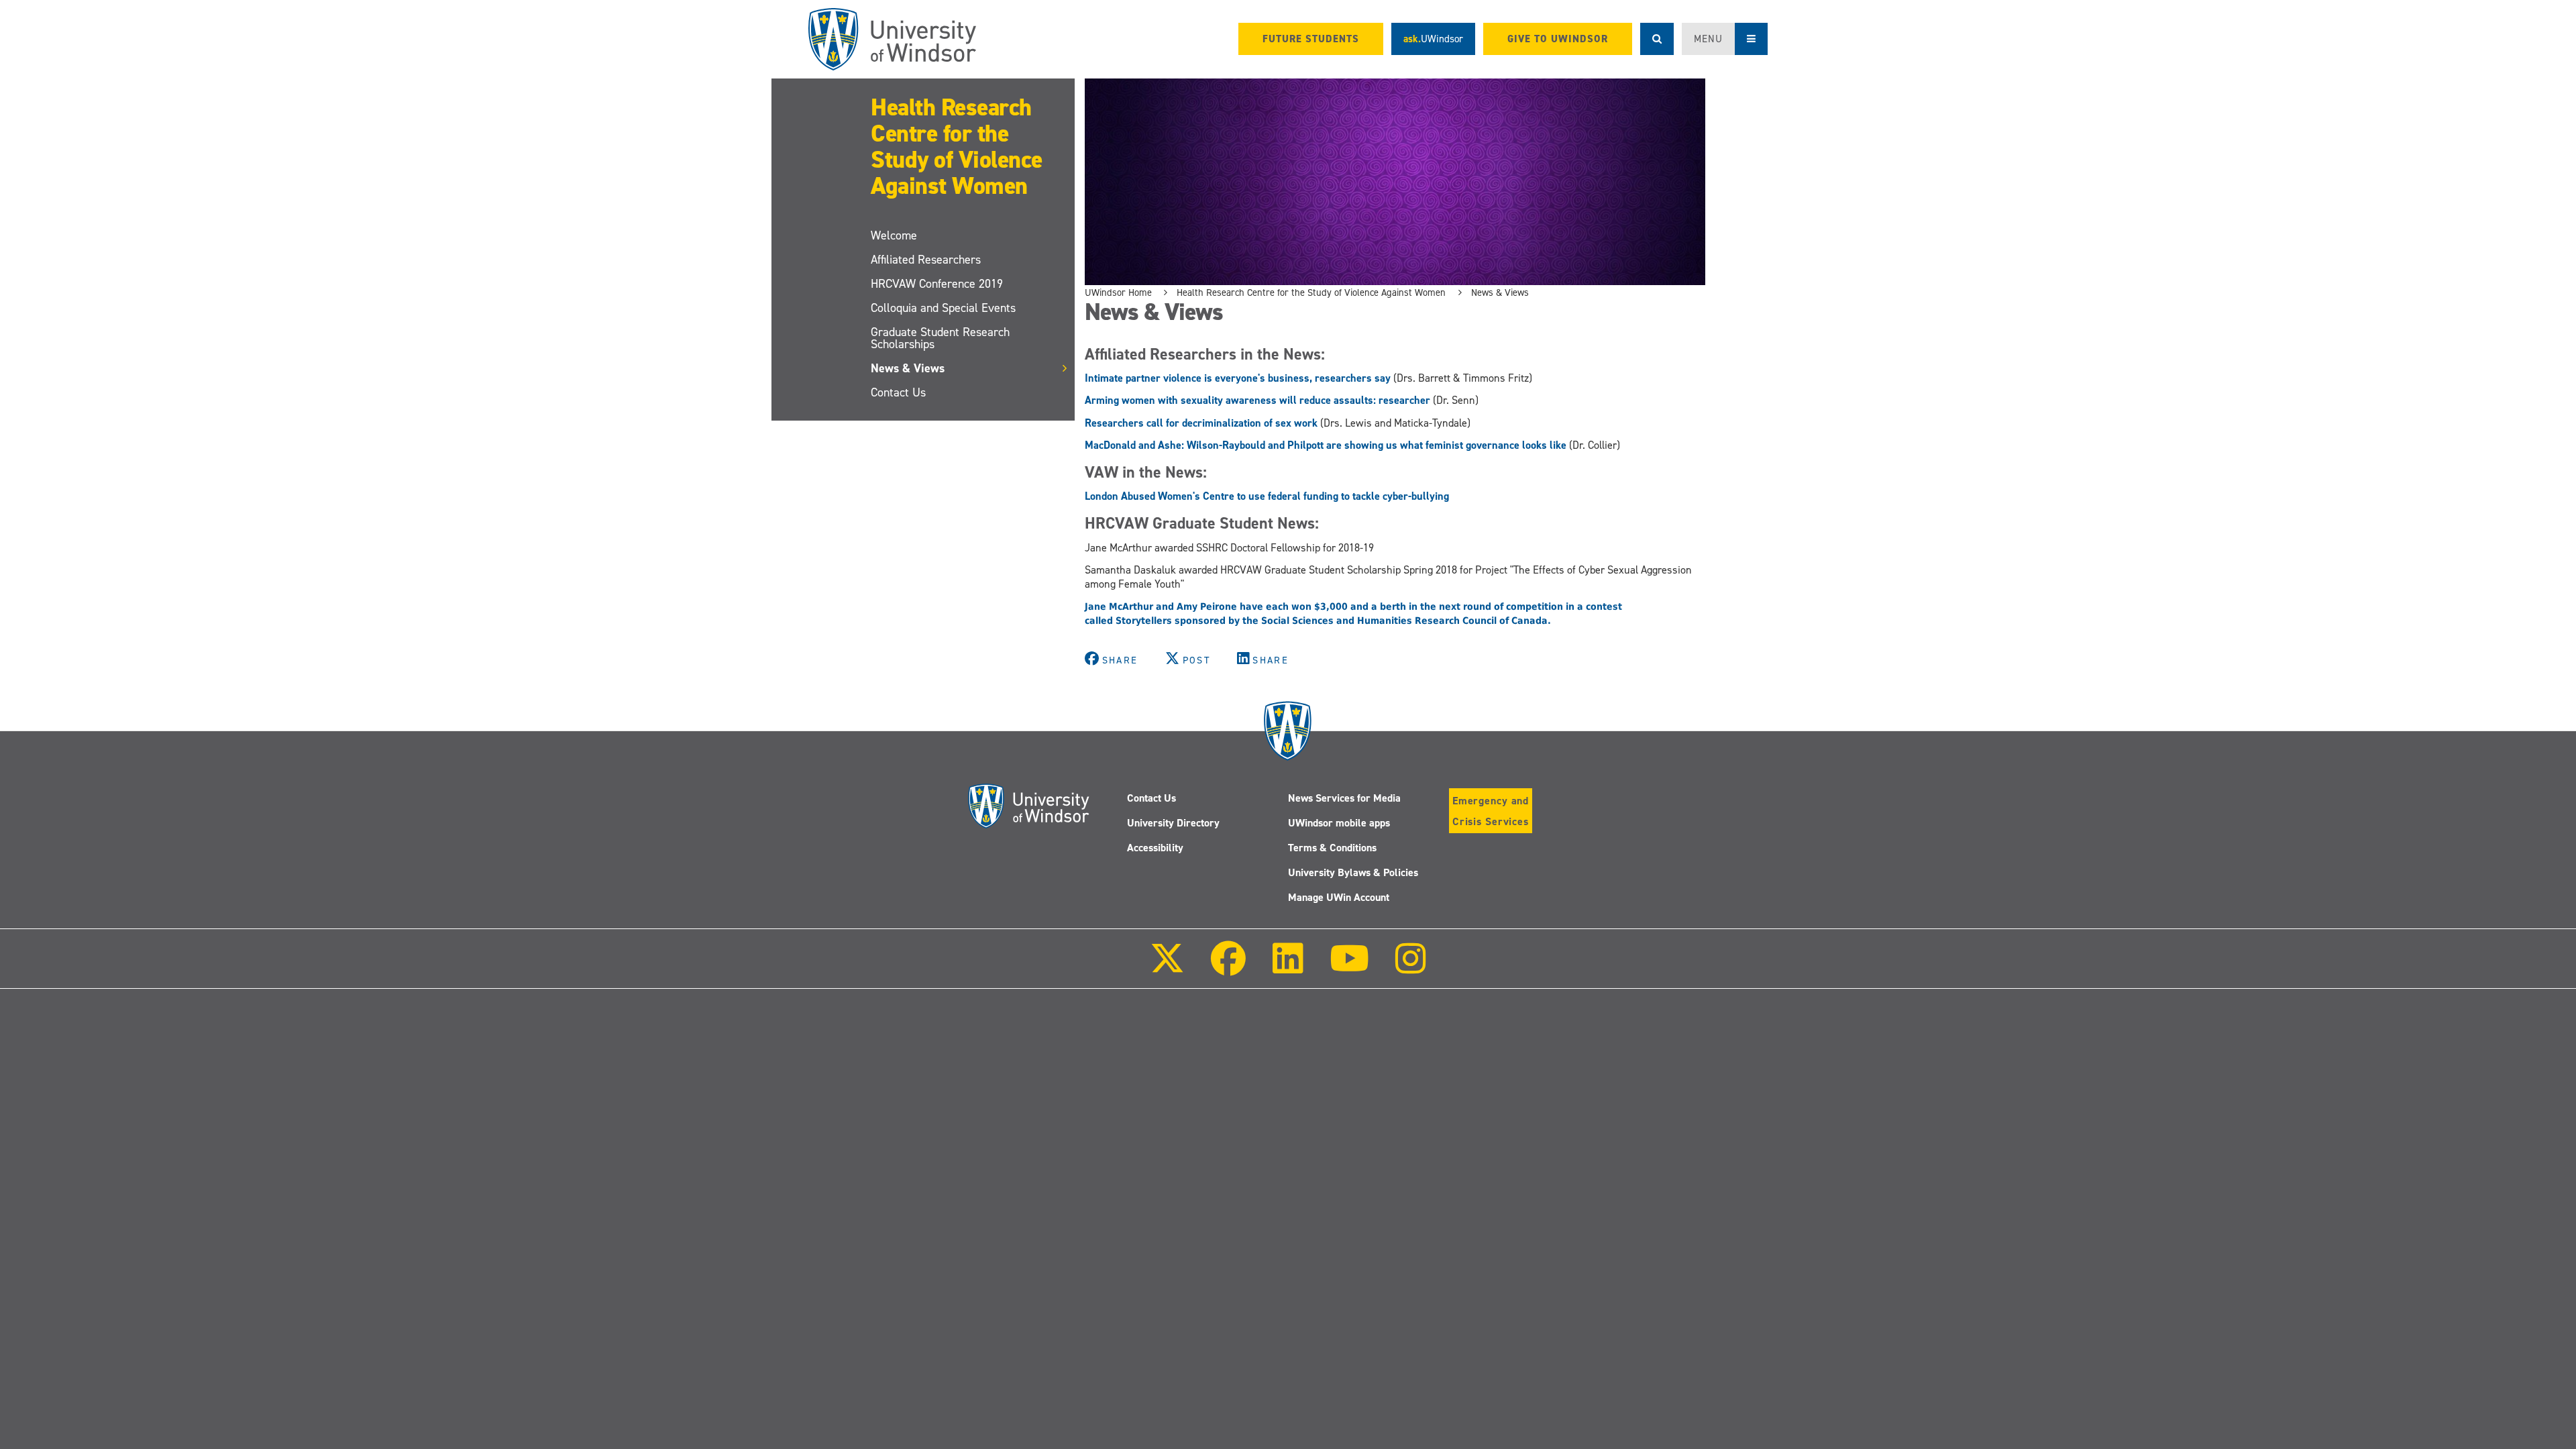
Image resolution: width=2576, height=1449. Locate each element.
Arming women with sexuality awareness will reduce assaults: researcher (1257, 400)
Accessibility (1155, 848)
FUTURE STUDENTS (1311, 39)
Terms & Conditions (1332, 848)
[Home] (892, 39)
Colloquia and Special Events (943, 308)
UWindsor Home (1118, 292)
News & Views (908, 368)
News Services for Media (1344, 798)
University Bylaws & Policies (1353, 872)
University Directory (1173, 823)
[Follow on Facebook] (1228, 968)
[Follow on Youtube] (1349, 968)
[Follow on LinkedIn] (1287, 968)
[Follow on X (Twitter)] (1167, 968)
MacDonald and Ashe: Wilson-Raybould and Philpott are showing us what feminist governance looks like (1326, 445)
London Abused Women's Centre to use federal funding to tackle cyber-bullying (1267, 496)
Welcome (894, 235)
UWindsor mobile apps (1339, 823)
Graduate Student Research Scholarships (940, 338)
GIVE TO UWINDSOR (1558, 39)
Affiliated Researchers (926, 260)
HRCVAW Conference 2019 (937, 284)
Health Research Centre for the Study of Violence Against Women (957, 147)
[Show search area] (1657, 39)
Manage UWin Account (1339, 897)
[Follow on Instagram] (1411, 968)
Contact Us (898, 392)
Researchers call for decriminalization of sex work (1201, 423)
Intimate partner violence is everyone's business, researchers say (1238, 378)
